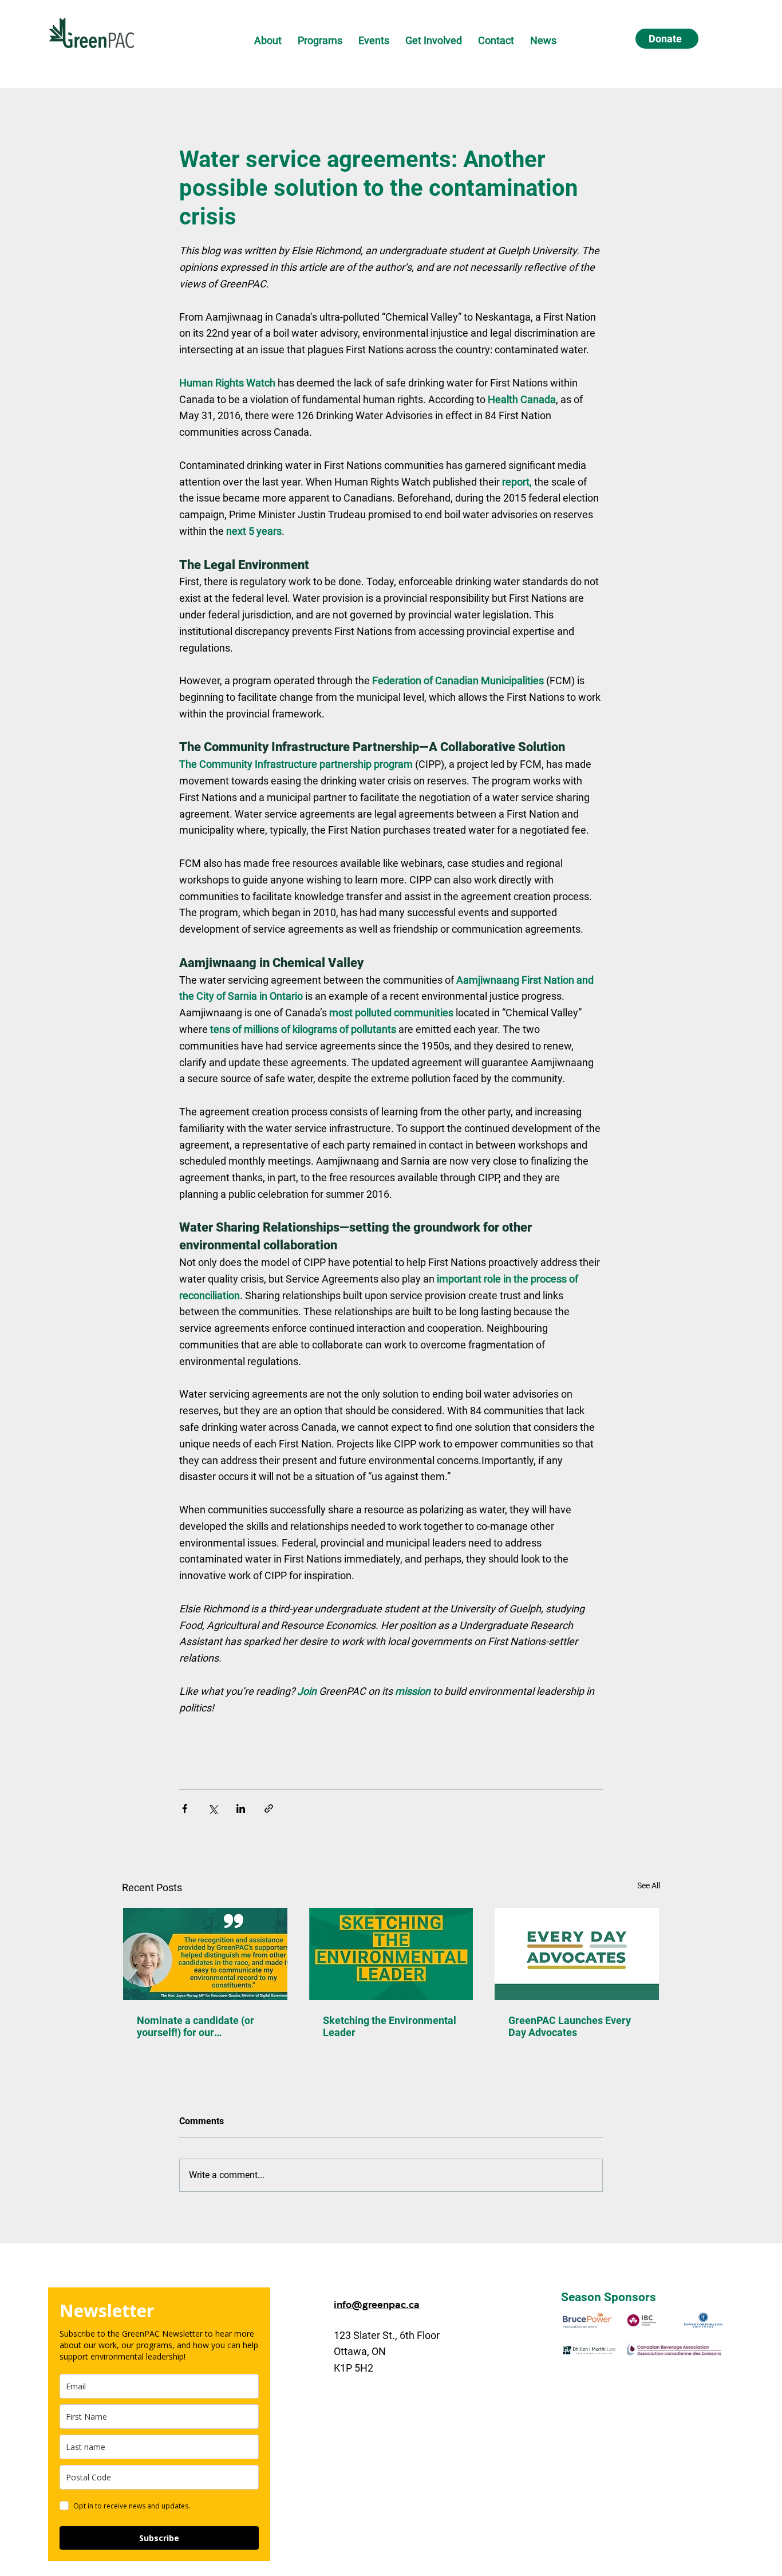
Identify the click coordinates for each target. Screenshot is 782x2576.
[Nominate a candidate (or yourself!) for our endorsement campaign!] (205, 1954)
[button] (268, 40)
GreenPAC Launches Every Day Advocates (570, 2026)
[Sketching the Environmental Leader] (391, 1954)
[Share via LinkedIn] (241, 1808)
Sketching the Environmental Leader (390, 2026)
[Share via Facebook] (185, 1808)
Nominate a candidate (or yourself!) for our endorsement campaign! (195, 2026)
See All (649, 1885)
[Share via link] (269, 1808)
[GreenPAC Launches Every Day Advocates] (577, 1954)
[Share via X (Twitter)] (213, 1808)
